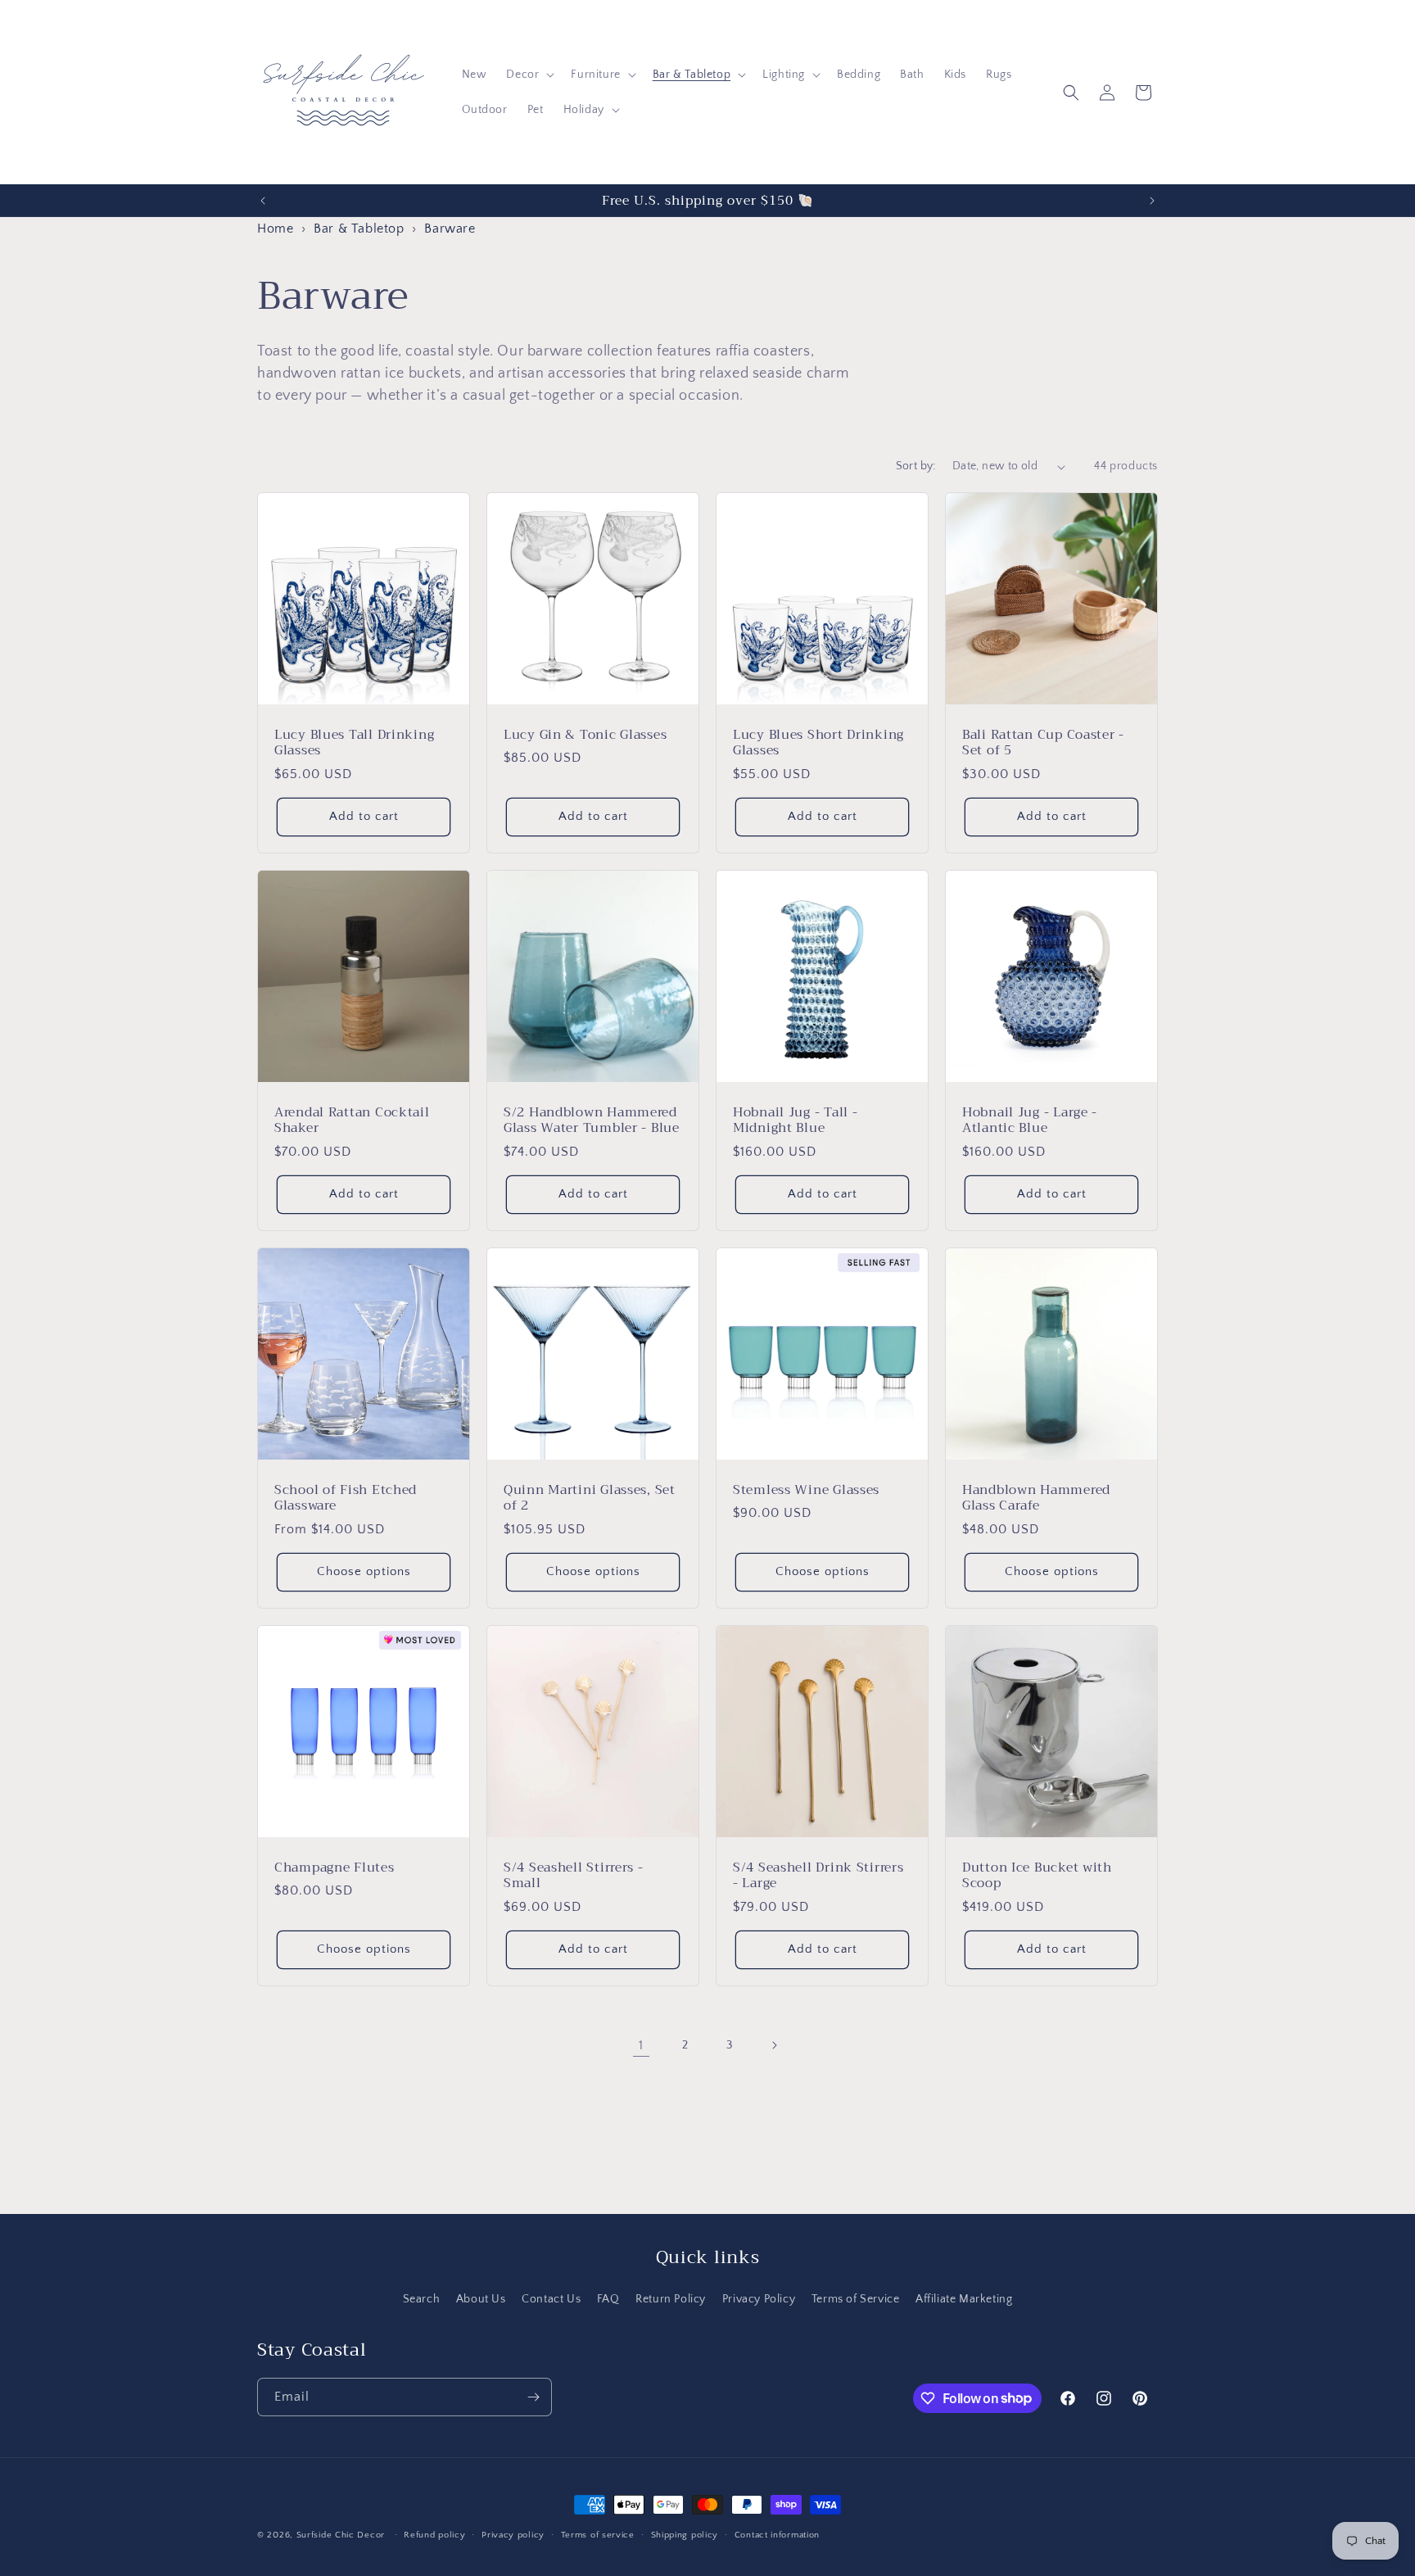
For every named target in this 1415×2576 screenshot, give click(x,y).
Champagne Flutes (335, 1867)
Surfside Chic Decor (341, 2535)
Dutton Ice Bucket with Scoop (1037, 1875)
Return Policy (671, 2299)
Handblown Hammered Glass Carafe (1036, 1498)
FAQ (608, 2299)
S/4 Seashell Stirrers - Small (574, 1875)
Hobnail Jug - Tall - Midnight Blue (795, 1120)
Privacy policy (513, 2534)
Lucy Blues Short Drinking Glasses (818, 742)
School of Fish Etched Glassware (346, 1498)
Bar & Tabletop (359, 229)
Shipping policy (685, 2534)
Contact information (777, 2534)
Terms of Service (856, 2299)
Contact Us (551, 2299)
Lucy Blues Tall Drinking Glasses (354, 742)
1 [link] (641, 2045)
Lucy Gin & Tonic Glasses (585, 734)
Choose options (364, 1572)
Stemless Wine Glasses (806, 1489)
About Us (481, 2299)
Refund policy (434, 2534)
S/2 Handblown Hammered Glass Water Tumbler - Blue (592, 1120)
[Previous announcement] (263, 201)
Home (275, 229)
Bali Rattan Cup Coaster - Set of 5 (1043, 742)
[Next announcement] (1152, 201)
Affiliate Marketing (964, 2299)
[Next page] (774, 2045)
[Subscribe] (533, 2397)
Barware (450, 229)
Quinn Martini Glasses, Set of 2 (590, 1498)
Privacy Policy (759, 2299)
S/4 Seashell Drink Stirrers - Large (818, 1875)
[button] (529, 75)
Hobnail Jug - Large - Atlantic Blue (1030, 1120)
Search (422, 2299)
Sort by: (916, 466)
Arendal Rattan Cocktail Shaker (352, 1120)
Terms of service (598, 2534)
